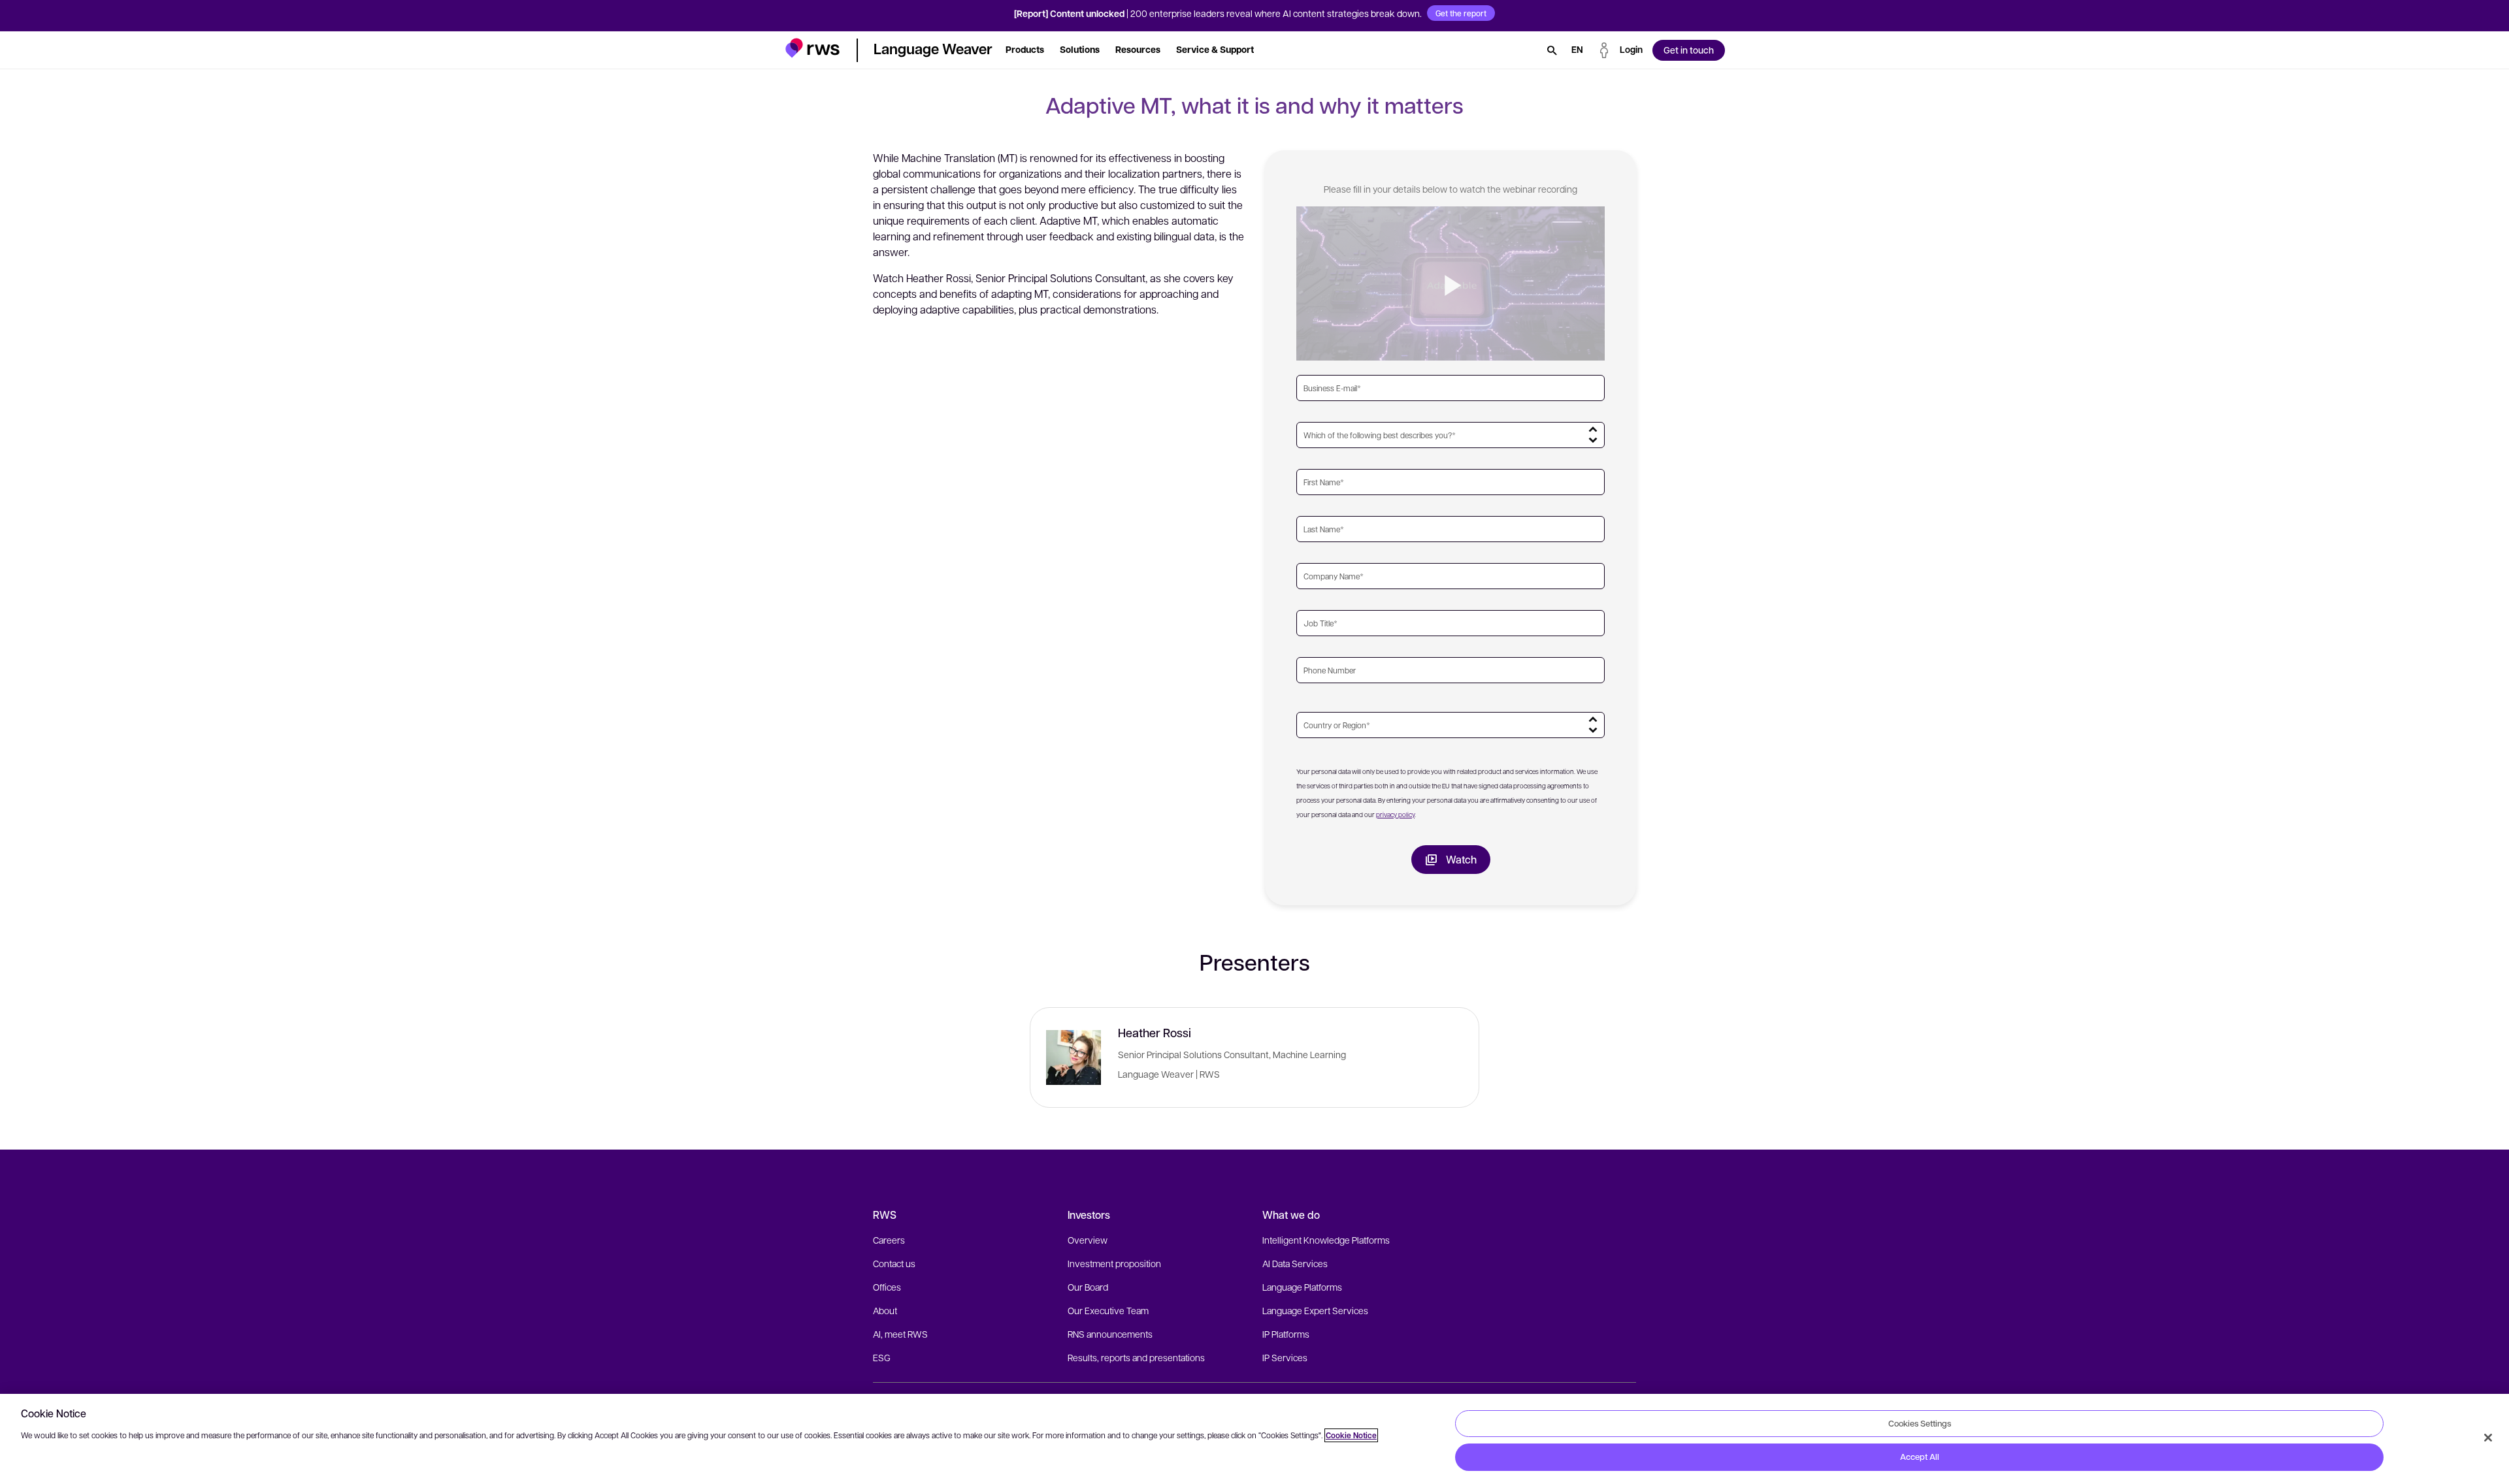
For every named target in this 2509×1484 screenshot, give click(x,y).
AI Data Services (1295, 1263)
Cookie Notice (1351, 1435)
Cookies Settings (1920, 1423)
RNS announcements (1110, 1334)
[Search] (1552, 50)
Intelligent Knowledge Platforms (1326, 1240)
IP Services (1285, 1357)
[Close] (2488, 1438)
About (885, 1310)
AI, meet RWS (900, 1334)
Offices (887, 1287)
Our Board (1088, 1287)
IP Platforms (1286, 1334)
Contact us (894, 1263)
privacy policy (1395, 814)
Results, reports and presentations (1136, 1357)
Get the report (1461, 13)
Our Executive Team (1108, 1310)
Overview (1088, 1240)
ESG (882, 1357)
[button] (812, 48)
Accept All (1920, 1457)
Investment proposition (1114, 1263)
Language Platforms (1302, 1287)
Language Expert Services (1315, 1310)
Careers (889, 1240)
